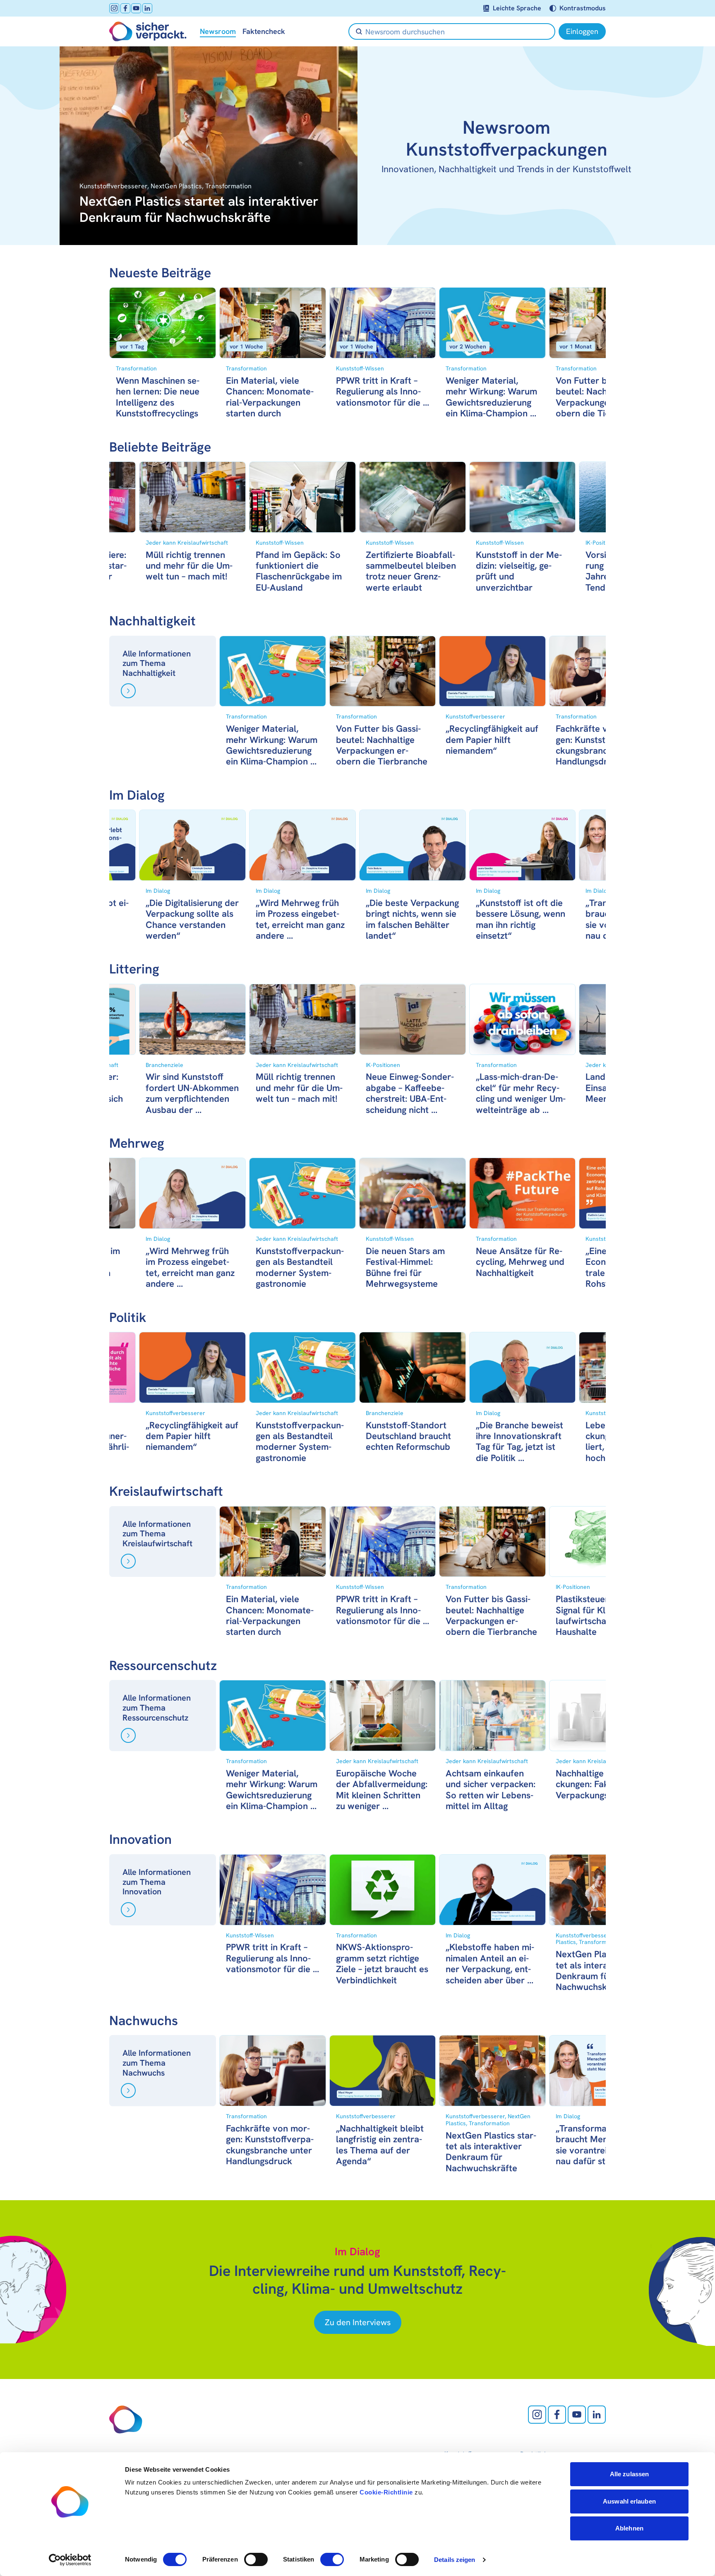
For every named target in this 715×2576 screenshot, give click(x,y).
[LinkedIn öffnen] (147, 8)
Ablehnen (629, 2528)
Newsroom (218, 31)
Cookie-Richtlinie (386, 2492)
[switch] (256, 2559)
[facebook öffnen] (125, 8)
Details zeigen (455, 2560)
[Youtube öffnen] (136, 8)
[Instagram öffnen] (114, 8)
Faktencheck (264, 31)
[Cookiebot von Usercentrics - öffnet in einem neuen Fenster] (70, 2560)
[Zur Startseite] (148, 31)
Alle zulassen (629, 2474)
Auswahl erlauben (629, 2501)
